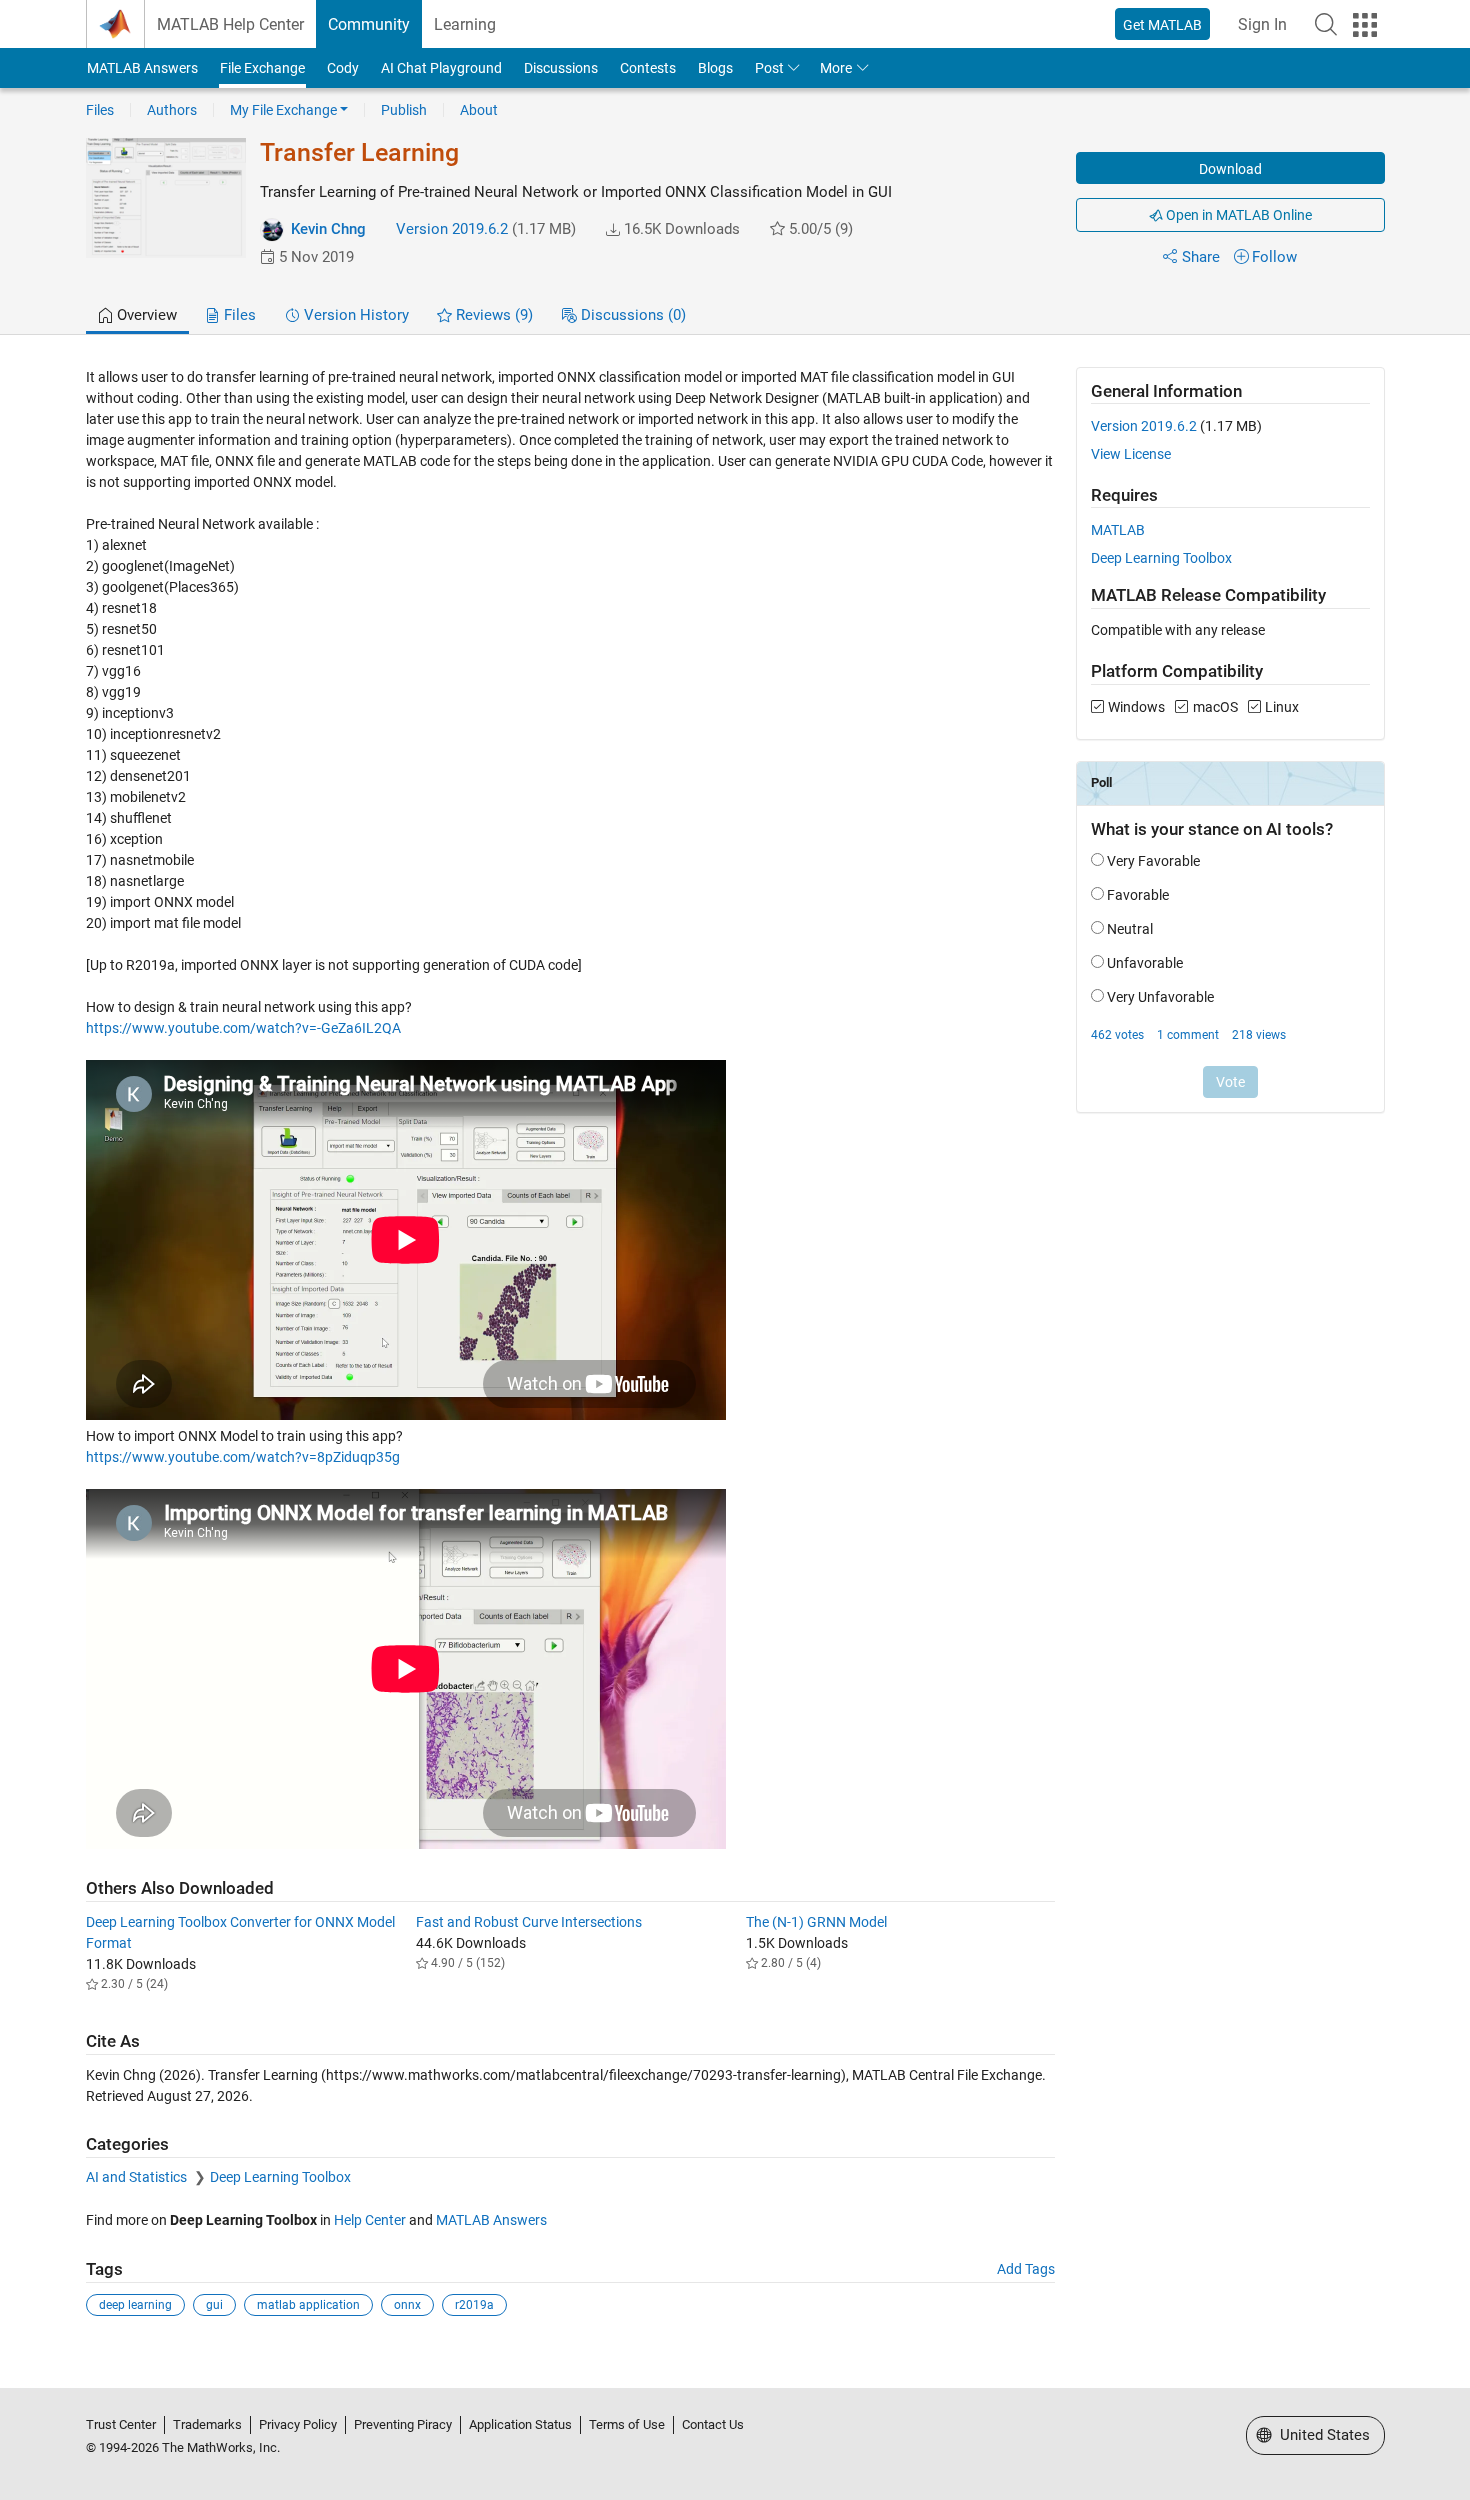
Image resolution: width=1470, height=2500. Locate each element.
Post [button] (769, 68)
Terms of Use (627, 2424)
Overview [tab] (145, 315)
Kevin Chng (328, 229)
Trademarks (207, 2424)
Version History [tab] (354, 315)
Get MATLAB (1162, 25)
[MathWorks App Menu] (1365, 25)
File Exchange (262, 68)
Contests (648, 68)
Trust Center (121, 2424)
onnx (407, 2305)
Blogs (715, 68)
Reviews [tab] (492, 315)
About (479, 110)
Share (1201, 257)
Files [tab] (238, 315)
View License (1131, 454)
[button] (1326, 24)
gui (214, 2305)
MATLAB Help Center (230, 24)
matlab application (308, 2305)
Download (1230, 169)
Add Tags (1026, 2269)
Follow (1274, 257)
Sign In (1262, 24)
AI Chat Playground (441, 68)
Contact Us (713, 2424)
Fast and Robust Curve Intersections (529, 1922)
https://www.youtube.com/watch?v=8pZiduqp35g (243, 1457)
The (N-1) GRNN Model (816, 1922)
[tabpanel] (735, 1355)
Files (100, 110)
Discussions (561, 68)
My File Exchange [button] (283, 110)
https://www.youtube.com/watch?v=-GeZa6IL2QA (243, 1028)
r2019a (474, 2305)
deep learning (135, 2305)
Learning (465, 24)
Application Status (520, 2424)
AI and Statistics (138, 2177)
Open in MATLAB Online (1237, 215)
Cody (343, 68)
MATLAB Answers (142, 68)
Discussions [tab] (631, 315)
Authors (172, 110)
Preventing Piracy (403, 2424)
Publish (404, 110)
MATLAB (1118, 530)
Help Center (370, 2220)
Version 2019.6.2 (452, 229)
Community (369, 24)
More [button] (836, 68)
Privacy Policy (298, 2424)
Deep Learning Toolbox (280, 2177)
